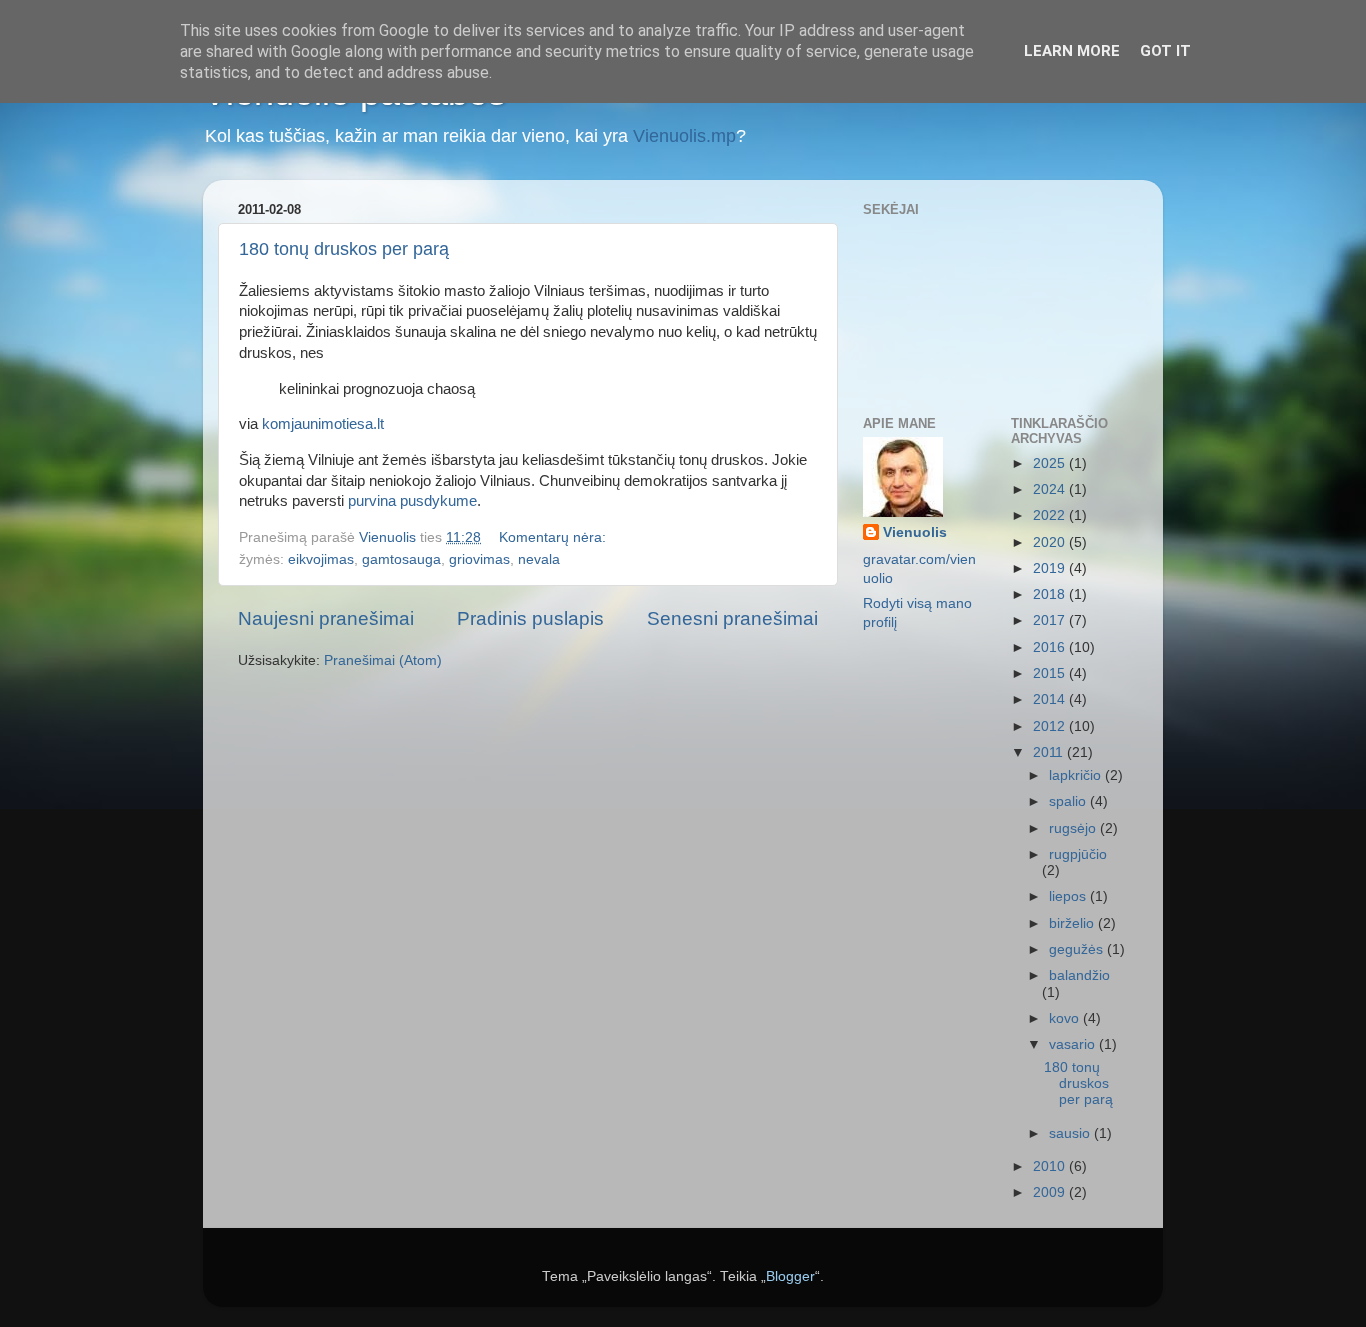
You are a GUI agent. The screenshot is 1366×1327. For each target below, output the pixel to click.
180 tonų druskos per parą (344, 249)
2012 (1051, 726)
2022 (1051, 515)
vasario (1074, 1044)
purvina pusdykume (412, 501)
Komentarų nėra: (554, 537)
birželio (1073, 923)
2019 (1051, 568)
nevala (539, 559)
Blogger (790, 1276)
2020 (1051, 542)
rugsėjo (1074, 828)
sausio (1071, 1133)
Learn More (1072, 51)
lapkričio (1077, 775)
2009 (1051, 1192)
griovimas (479, 559)
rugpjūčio (1078, 854)
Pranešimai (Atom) (383, 660)
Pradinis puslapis (530, 618)
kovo (1066, 1018)
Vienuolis (915, 532)
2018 (1051, 594)
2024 (1051, 489)
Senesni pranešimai (732, 618)
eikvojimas (321, 559)
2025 (1051, 463)
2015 (1051, 673)
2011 (1050, 752)
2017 (1051, 620)
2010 (1051, 1166)
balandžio (1079, 975)
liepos (1069, 896)
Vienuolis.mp (684, 136)
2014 (1051, 699)
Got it (1165, 51)
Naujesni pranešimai (326, 618)
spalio (1069, 801)
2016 (1051, 647)
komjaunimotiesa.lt (323, 424)
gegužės (1078, 949)
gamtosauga (401, 559)
